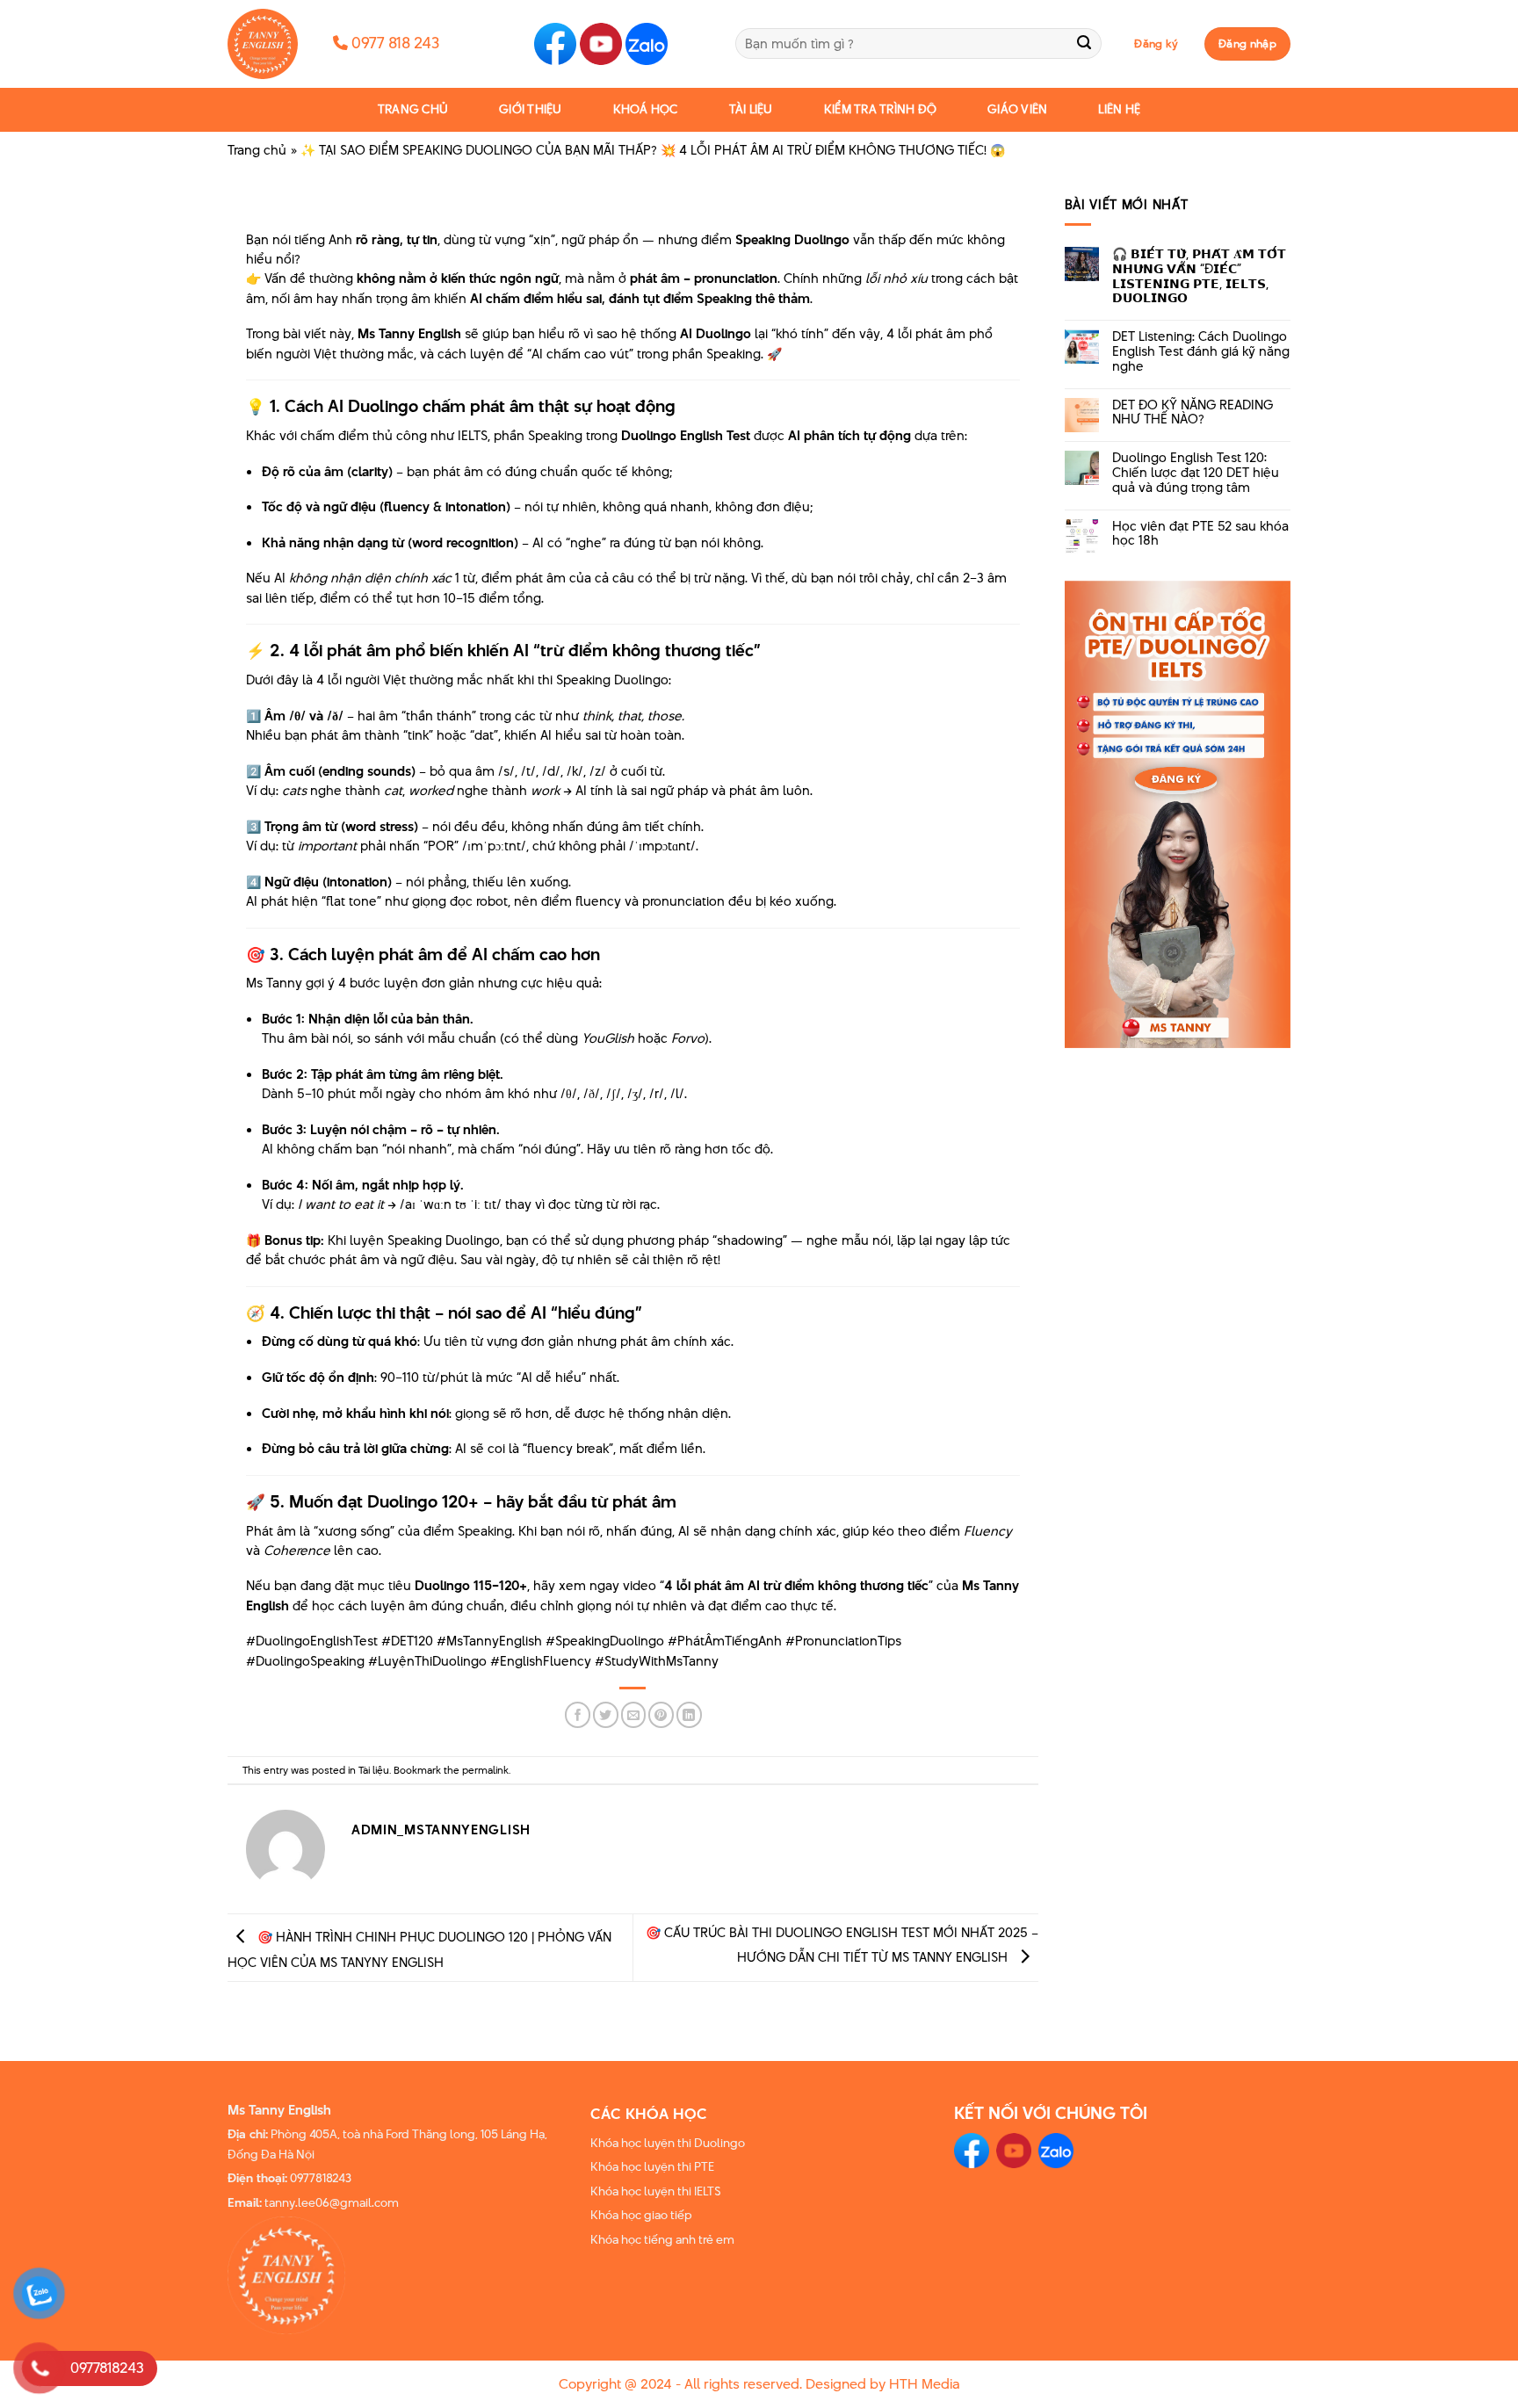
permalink (485, 1770)
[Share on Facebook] (578, 1714)
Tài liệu (751, 109)
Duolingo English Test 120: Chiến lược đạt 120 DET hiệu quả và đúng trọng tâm (1196, 473)
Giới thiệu (531, 109)
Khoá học (646, 109)
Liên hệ (1119, 109)
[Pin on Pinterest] (661, 1714)
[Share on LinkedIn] (689, 1714)
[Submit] (1084, 43)
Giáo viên (1017, 109)
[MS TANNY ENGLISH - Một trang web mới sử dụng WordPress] (267, 44)
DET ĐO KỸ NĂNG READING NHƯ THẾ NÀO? (1193, 413)
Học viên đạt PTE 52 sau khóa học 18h (1200, 534)
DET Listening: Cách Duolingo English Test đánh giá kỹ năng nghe (1201, 351)
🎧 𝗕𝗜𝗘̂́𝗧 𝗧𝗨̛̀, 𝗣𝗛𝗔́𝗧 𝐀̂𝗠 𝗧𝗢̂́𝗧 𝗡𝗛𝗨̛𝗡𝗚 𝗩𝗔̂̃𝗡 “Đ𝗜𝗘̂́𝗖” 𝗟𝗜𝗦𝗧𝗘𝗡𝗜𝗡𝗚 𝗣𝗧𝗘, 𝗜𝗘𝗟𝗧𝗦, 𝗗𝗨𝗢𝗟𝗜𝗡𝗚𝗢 (1199, 276)
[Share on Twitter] (606, 1714)
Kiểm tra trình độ (880, 109)
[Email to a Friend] (634, 1714)
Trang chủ (413, 109)
